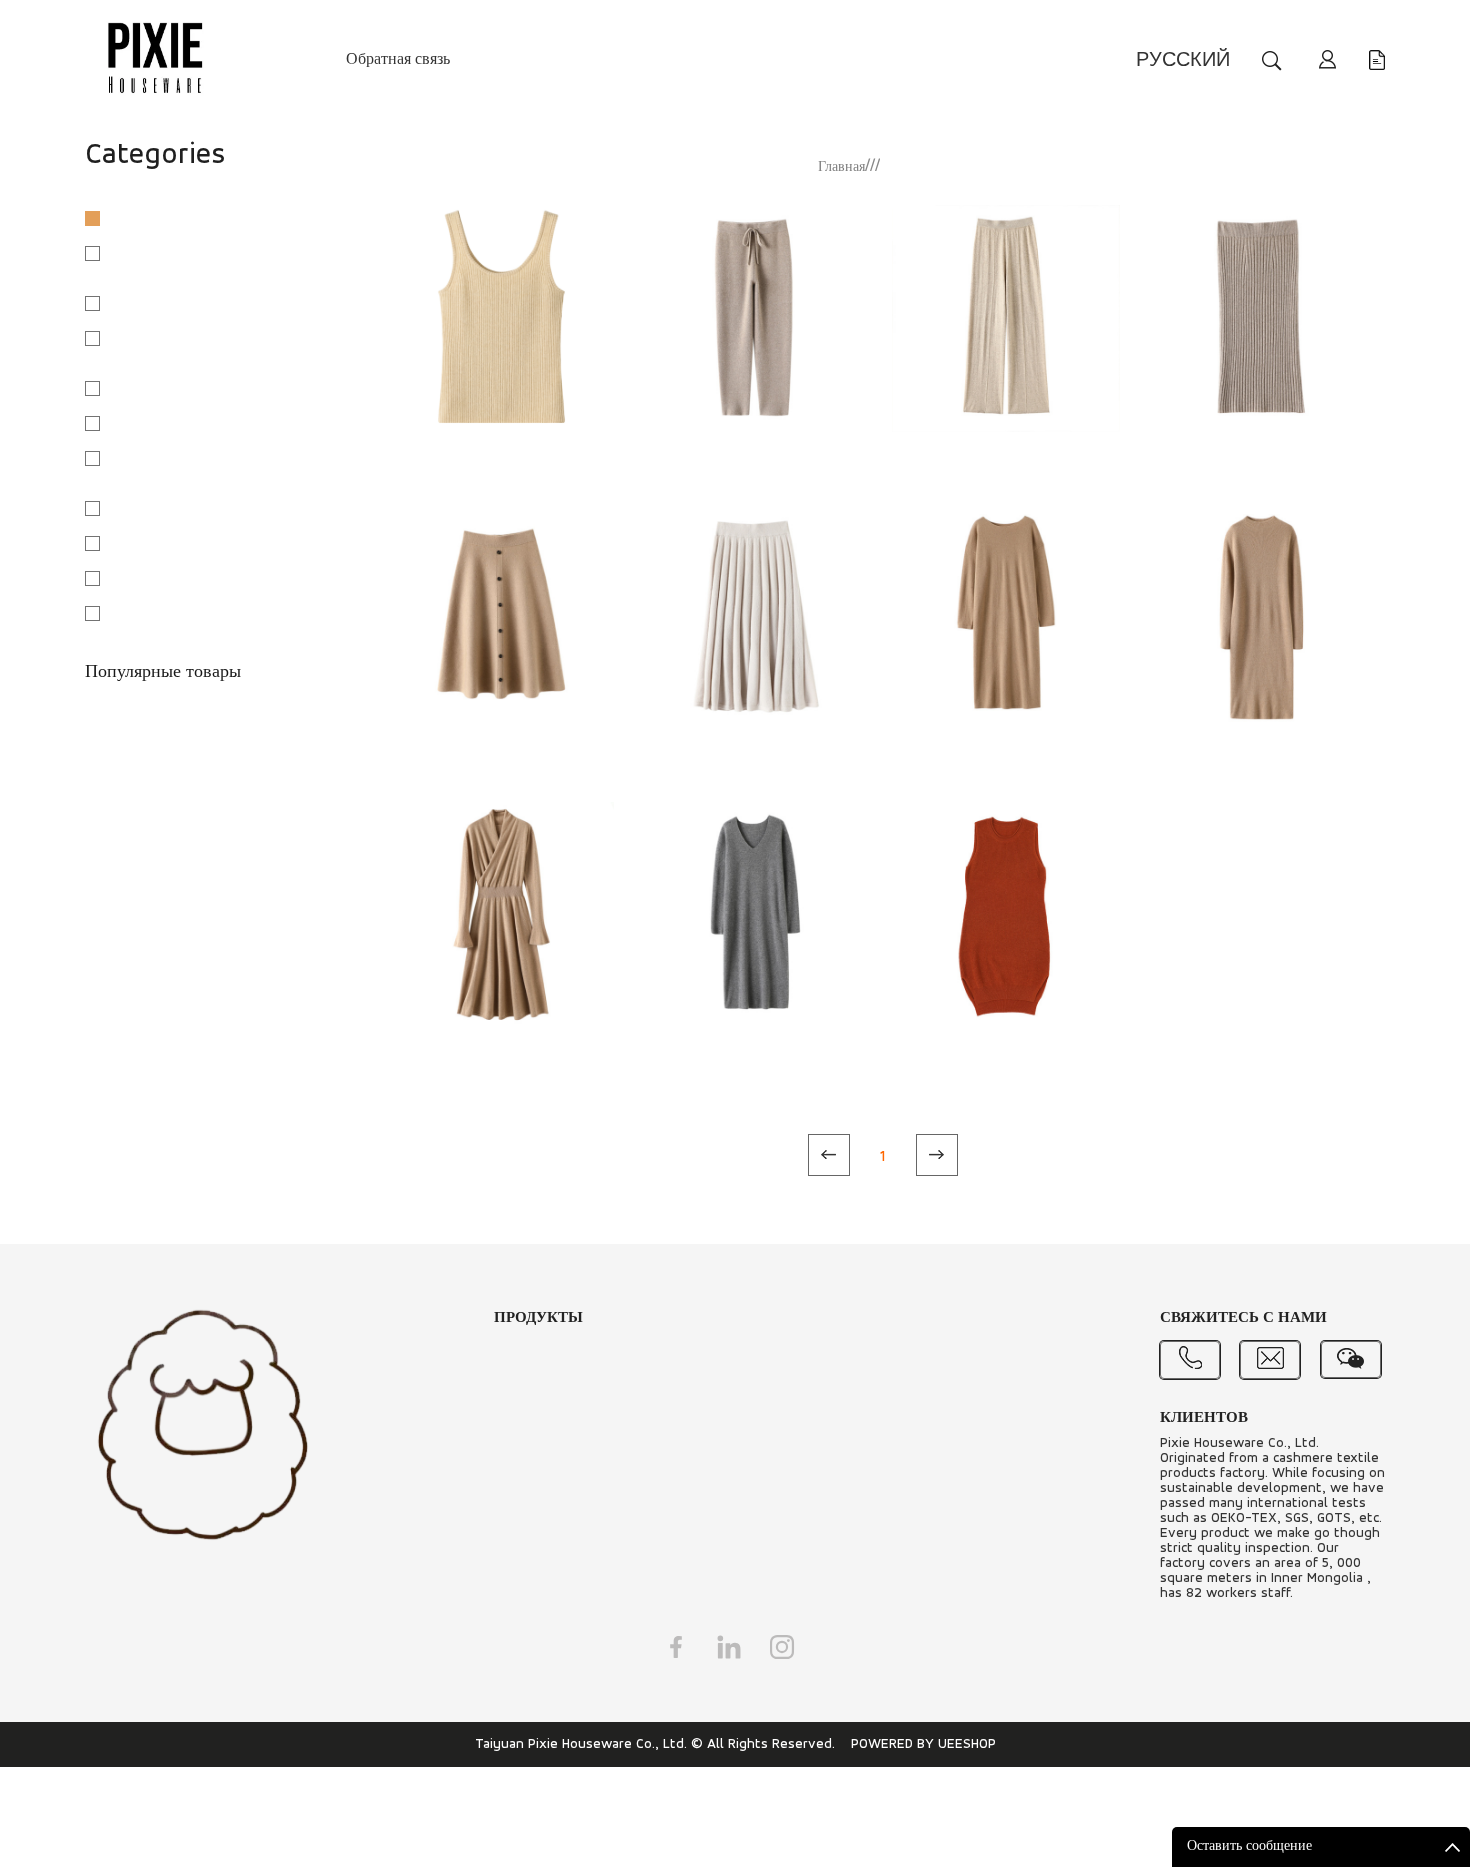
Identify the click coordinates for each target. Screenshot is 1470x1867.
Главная (841, 167)
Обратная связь (398, 60)
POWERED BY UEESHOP (923, 1744)
